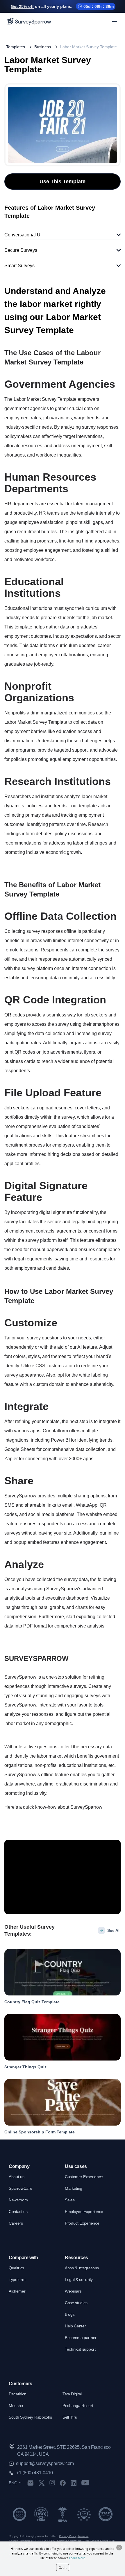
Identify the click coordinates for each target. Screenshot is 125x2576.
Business (43, 47)
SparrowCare (20, 2188)
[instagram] (52, 2483)
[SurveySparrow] (29, 21)
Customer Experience (84, 2177)
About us (16, 2177)
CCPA (51, 2541)
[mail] (30, 2483)
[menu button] (115, 21)
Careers (16, 2223)
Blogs (70, 2314)
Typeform (17, 2279)
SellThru (70, 2417)
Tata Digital (72, 2394)
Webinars (73, 2291)
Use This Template (63, 182)
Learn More (77, 2558)
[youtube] (85, 2483)
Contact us (18, 2212)
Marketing (74, 2188)
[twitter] (42, 2483)
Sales (70, 2200)
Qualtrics (16, 2268)
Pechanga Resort (78, 2406)
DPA (43, 2541)
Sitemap (25, 2541)
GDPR (35, 2541)
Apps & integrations (82, 2268)
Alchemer (17, 2291)
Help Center (75, 2326)
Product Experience (82, 2223)
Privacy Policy (68, 2536)
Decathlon (18, 2394)
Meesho (16, 2406)
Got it (63, 2568)
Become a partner (81, 2338)
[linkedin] (74, 2483)
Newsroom (18, 2200)
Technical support (80, 2349)
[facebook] (63, 2483)
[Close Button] (119, 2548)
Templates (16, 47)
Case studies (76, 2303)
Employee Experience (84, 2212)
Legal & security (79, 2279)
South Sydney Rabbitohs (30, 2417)
